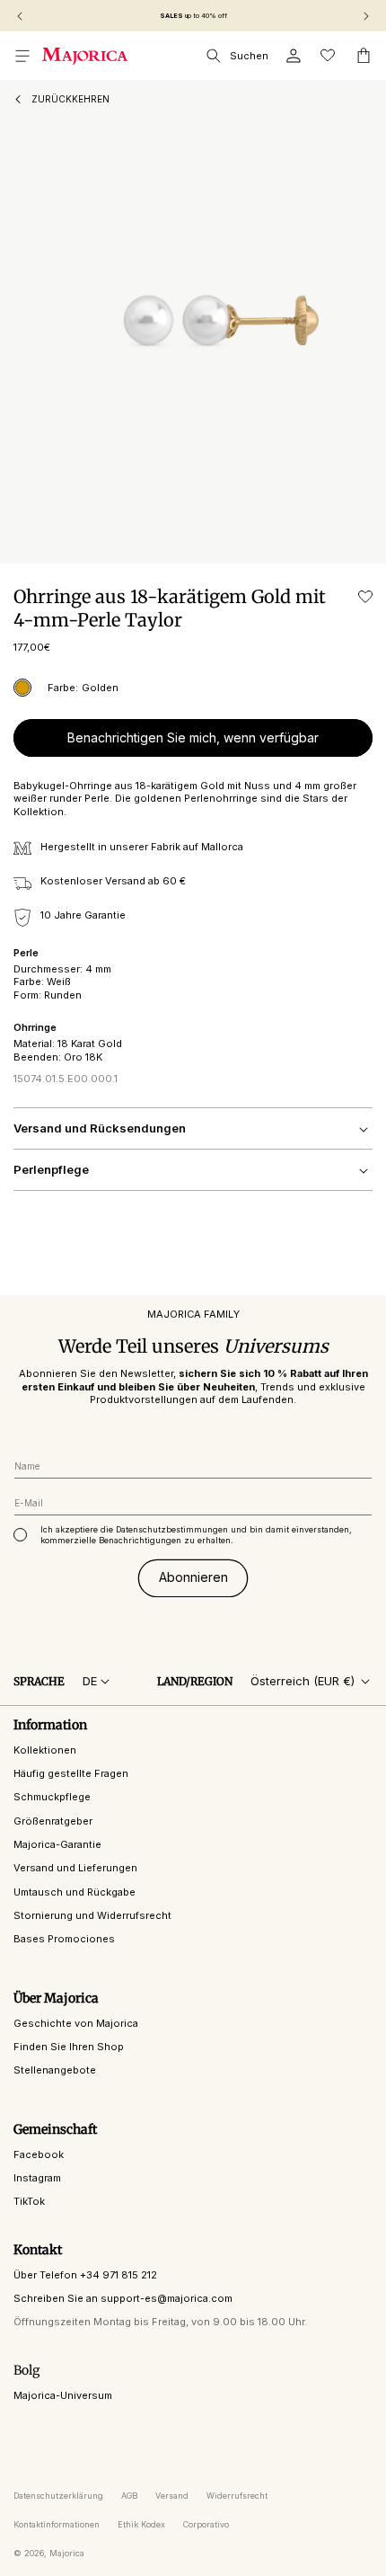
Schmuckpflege (52, 1797)
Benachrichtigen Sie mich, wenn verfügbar (193, 737)
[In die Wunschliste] (365, 597)
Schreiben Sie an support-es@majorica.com (123, 2298)
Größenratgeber (53, 1821)
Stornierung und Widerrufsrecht (92, 1915)
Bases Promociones (64, 1939)
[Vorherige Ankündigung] (20, 16)
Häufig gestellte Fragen (71, 1773)
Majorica (67, 2553)
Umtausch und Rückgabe (75, 1892)
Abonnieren (193, 1577)
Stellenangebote (55, 2070)
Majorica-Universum (63, 2395)
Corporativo (206, 2524)
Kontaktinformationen (57, 2524)
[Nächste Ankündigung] (366, 16)
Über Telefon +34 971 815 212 (85, 2275)
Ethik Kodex (141, 2524)
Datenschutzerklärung (58, 2496)
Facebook (39, 2154)
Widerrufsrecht (237, 2496)
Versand (172, 2496)
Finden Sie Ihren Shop (69, 2047)
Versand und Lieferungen (75, 1868)
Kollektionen (45, 1750)
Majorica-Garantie (57, 1844)
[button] (22, 56)
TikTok (29, 2201)
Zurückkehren (70, 99)
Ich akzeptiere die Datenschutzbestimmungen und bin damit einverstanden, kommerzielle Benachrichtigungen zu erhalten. (196, 1535)
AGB (129, 2496)
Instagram (37, 2178)
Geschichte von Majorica (76, 2023)
